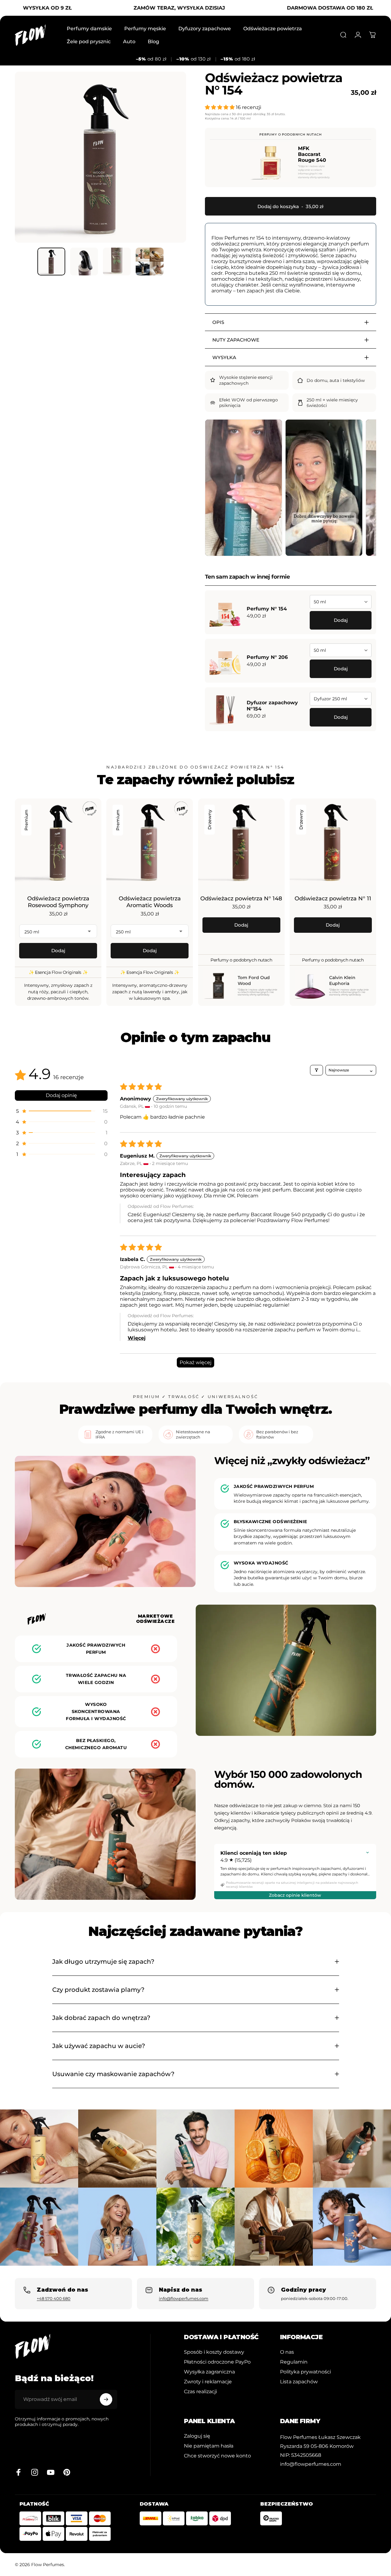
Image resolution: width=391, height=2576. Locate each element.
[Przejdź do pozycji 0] (51, 262)
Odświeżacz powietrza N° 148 (241, 898)
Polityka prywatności (306, 2372)
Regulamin (294, 2362)
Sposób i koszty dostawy (214, 2352)
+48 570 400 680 (54, 2298)
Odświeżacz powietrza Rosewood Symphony (58, 902)
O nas (287, 2352)
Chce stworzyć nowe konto (217, 2456)
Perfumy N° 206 (267, 657)
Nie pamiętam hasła (209, 2446)
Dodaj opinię (61, 1095)
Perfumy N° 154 (267, 609)
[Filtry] (317, 1070)
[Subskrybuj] (106, 2399)
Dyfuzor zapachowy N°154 (272, 706)
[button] (220, 107)
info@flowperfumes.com (184, 2298)
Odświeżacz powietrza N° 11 (333, 898)
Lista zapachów (299, 2381)
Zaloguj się (197, 2436)
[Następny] (170, 167)
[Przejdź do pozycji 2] (84, 262)
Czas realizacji (200, 2391)
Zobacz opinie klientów (295, 1895)
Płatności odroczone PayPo (217, 2362)
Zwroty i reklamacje (208, 2381)
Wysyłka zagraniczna (209, 2372)
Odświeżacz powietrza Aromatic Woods (150, 902)
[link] (320, 2437)
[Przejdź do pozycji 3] (117, 262)
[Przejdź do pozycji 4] (150, 262)
